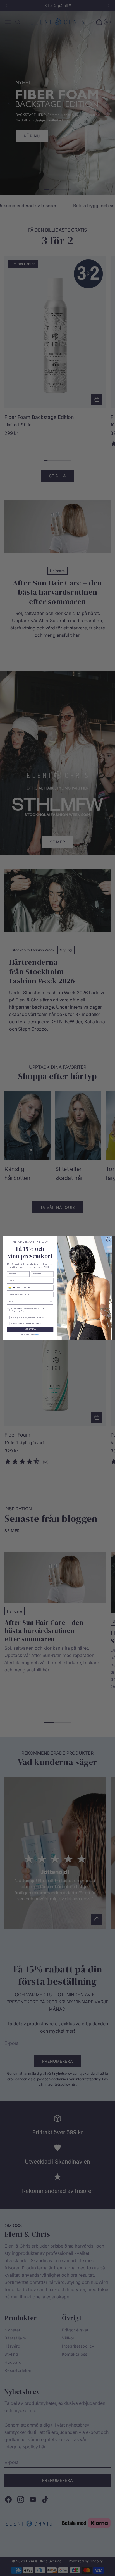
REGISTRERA (30, 1329)
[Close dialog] (109, 1240)
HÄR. (37, 1334)
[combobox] (11, 1288)
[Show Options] (51, 1302)
